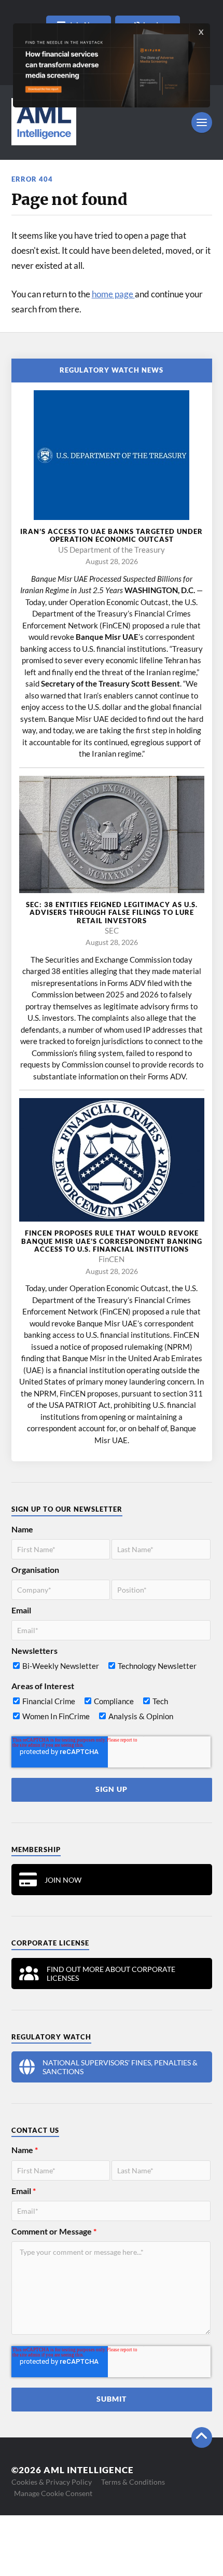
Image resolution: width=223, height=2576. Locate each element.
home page (113, 294)
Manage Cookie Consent (53, 2493)
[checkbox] (111, 1668)
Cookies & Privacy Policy (52, 2482)
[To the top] (202, 2437)
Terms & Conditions (133, 2482)
